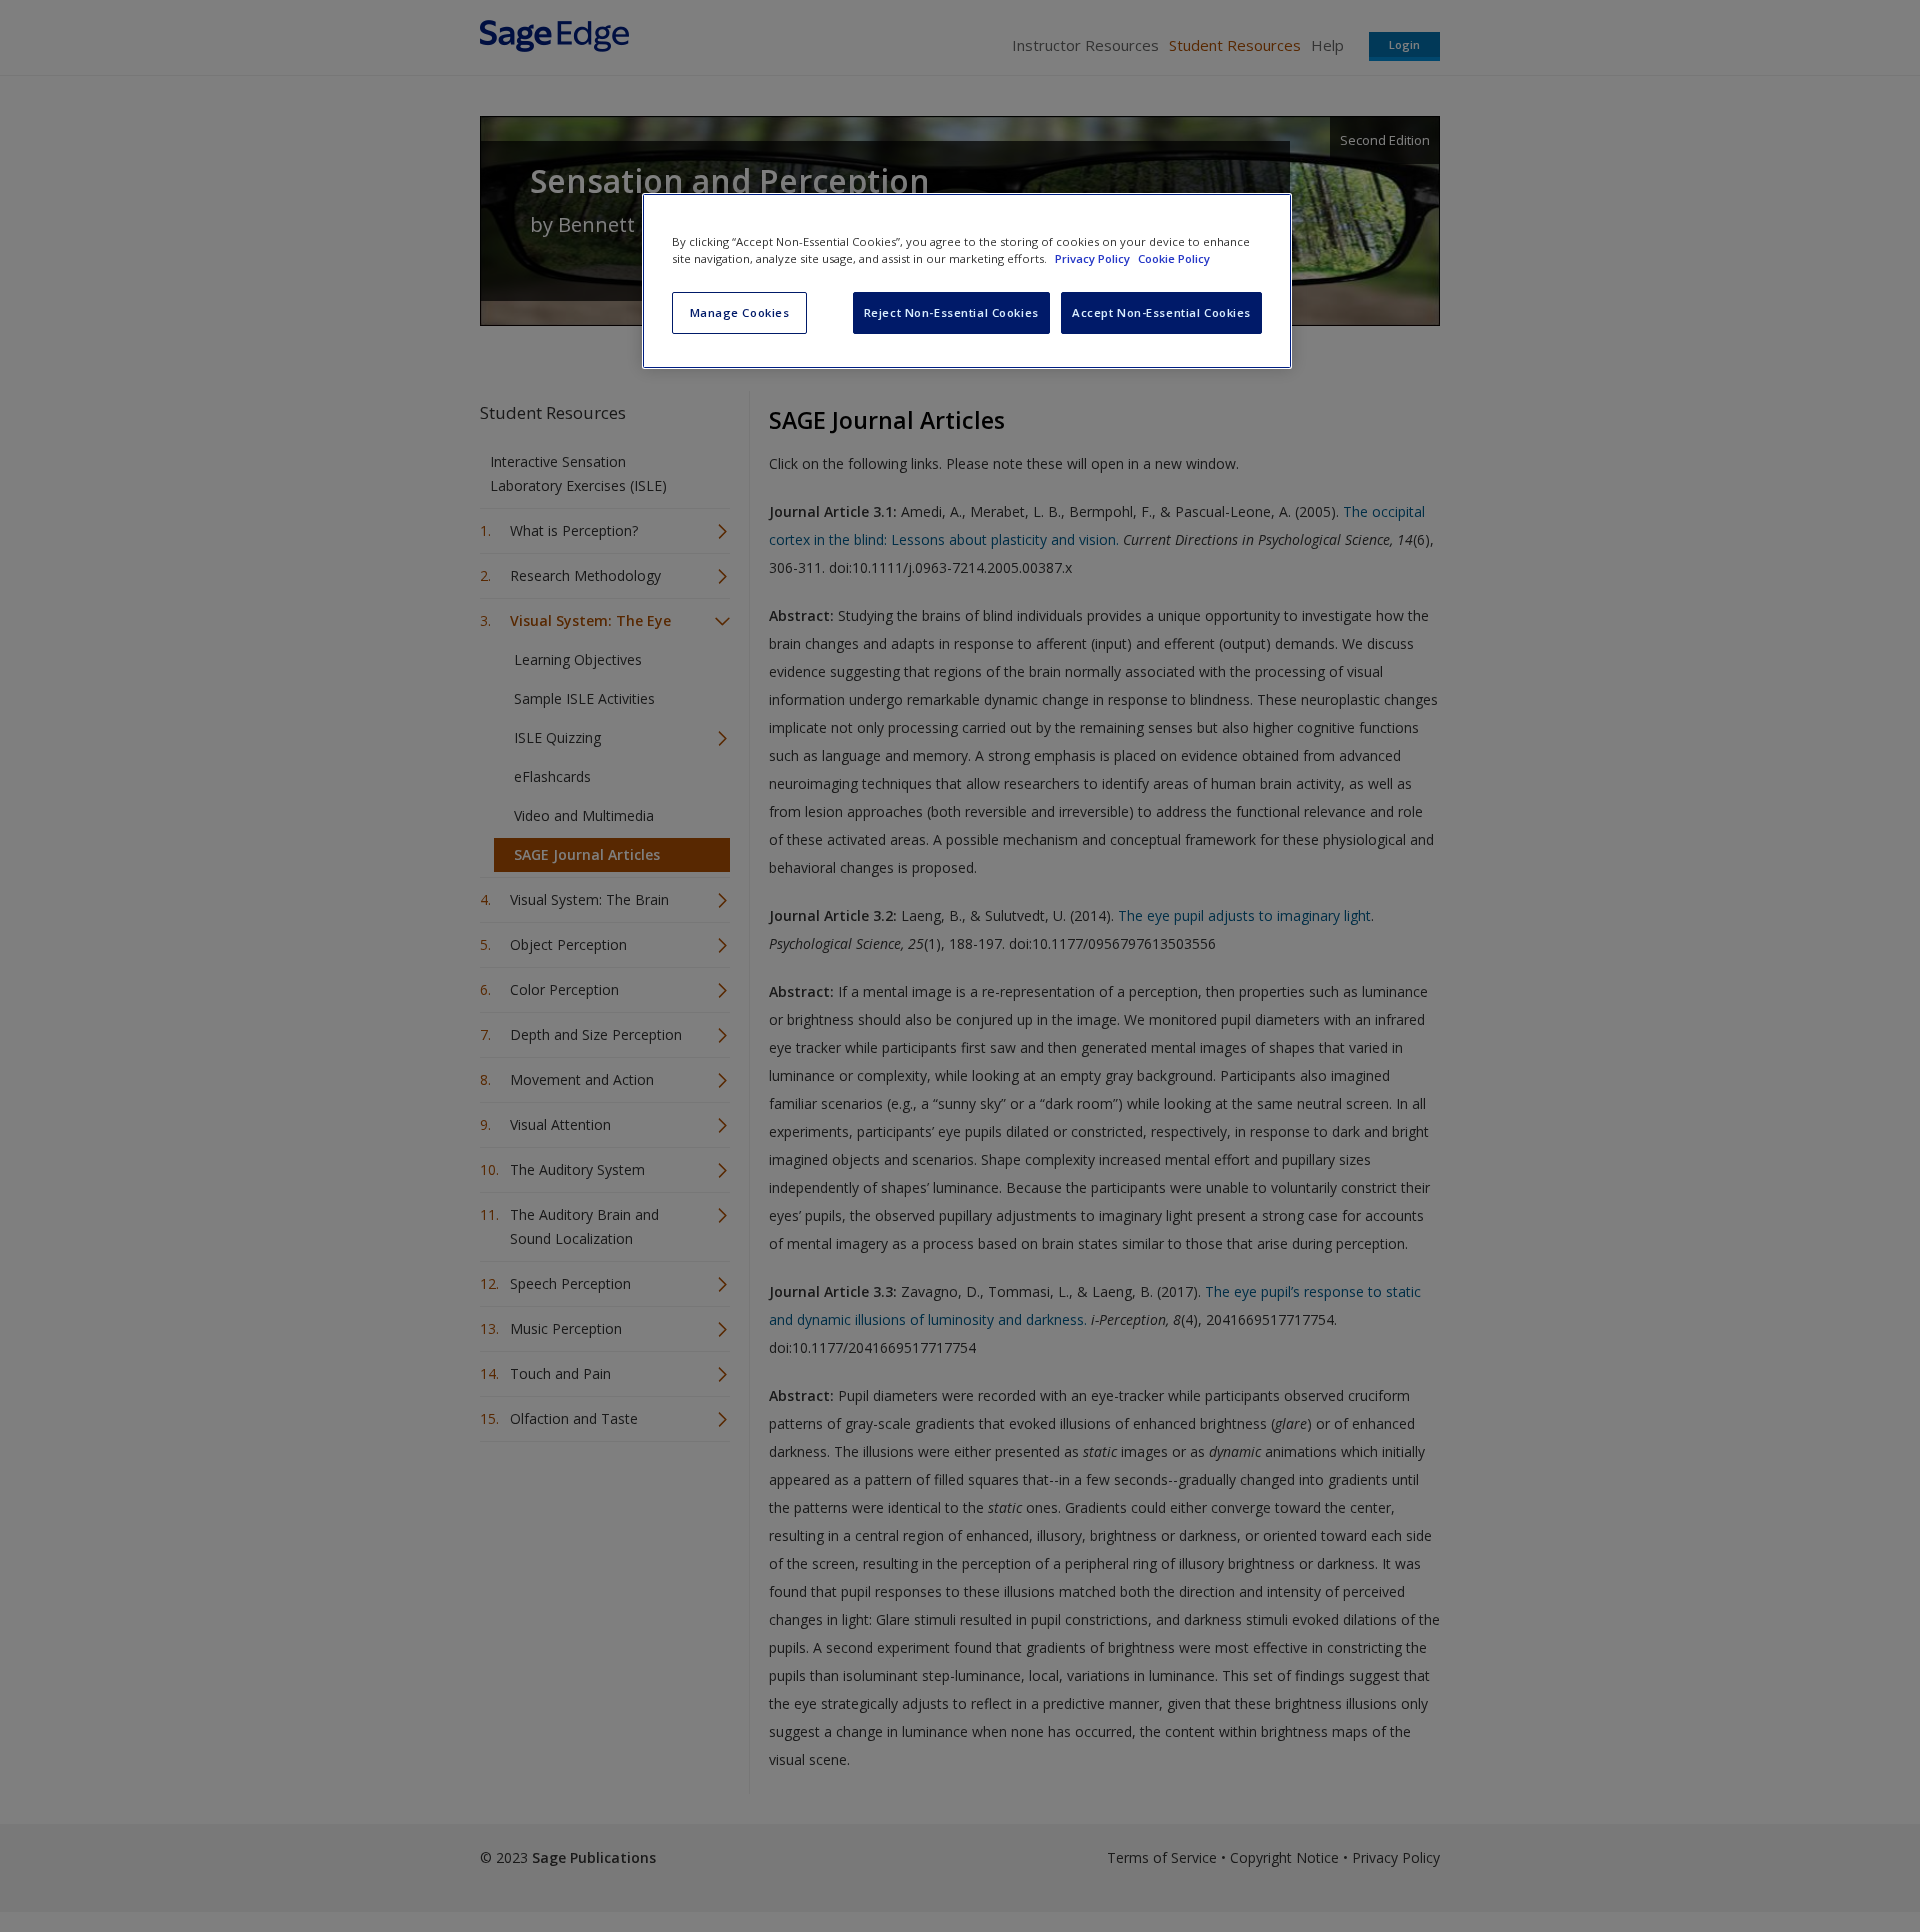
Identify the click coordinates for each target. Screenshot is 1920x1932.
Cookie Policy (1174, 258)
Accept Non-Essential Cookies (1161, 312)
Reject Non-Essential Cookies (951, 312)
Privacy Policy (1094, 258)
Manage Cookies (740, 312)
